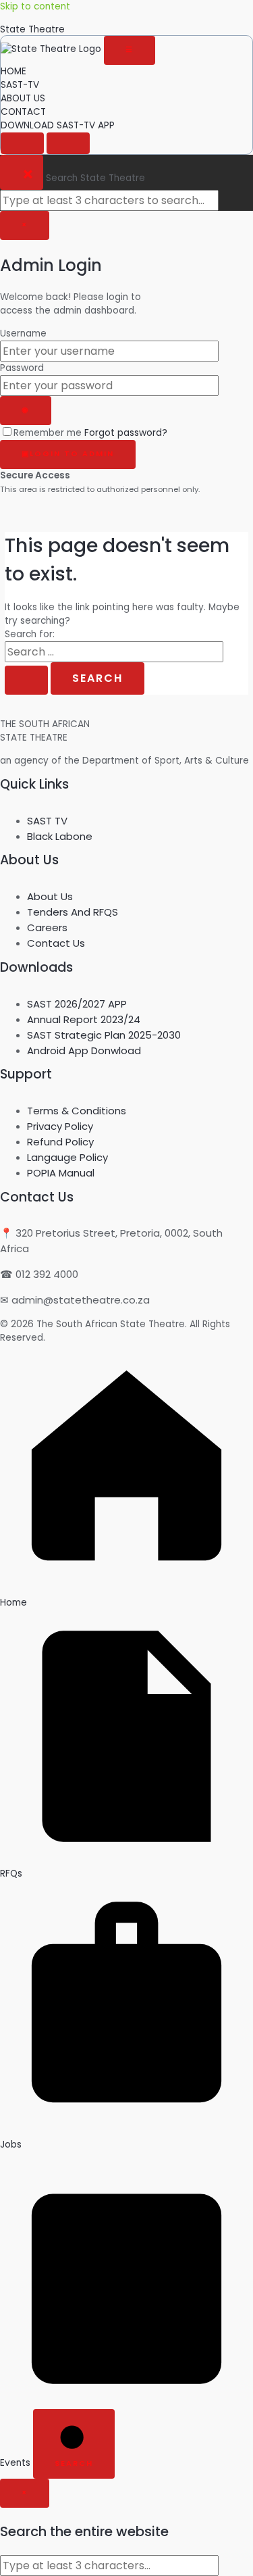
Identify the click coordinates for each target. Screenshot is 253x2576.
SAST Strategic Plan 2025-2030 (104, 1035)
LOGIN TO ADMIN (68, 454)
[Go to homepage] (52, 49)
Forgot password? (126, 433)
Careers (47, 927)
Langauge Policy (67, 1157)
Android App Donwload (84, 1050)
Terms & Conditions (77, 1111)
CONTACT (23, 112)
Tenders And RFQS (73, 912)
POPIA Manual (61, 1173)
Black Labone (60, 836)
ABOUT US (23, 98)
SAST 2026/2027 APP (77, 1004)
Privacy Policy (60, 1126)
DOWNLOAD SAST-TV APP (58, 125)
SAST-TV (20, 85)
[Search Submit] (26, 680)
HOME (13, 71)
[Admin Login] (68, 143)
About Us (50, 896)
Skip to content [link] (35, 6)
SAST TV (47, 821)
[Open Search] (22, 143)
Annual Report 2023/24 (84, 1019)
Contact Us (56, 943)
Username (23, 333)
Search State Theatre (95, 178)
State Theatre (32, 29)
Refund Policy (60, 1142)
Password (22, 368)
